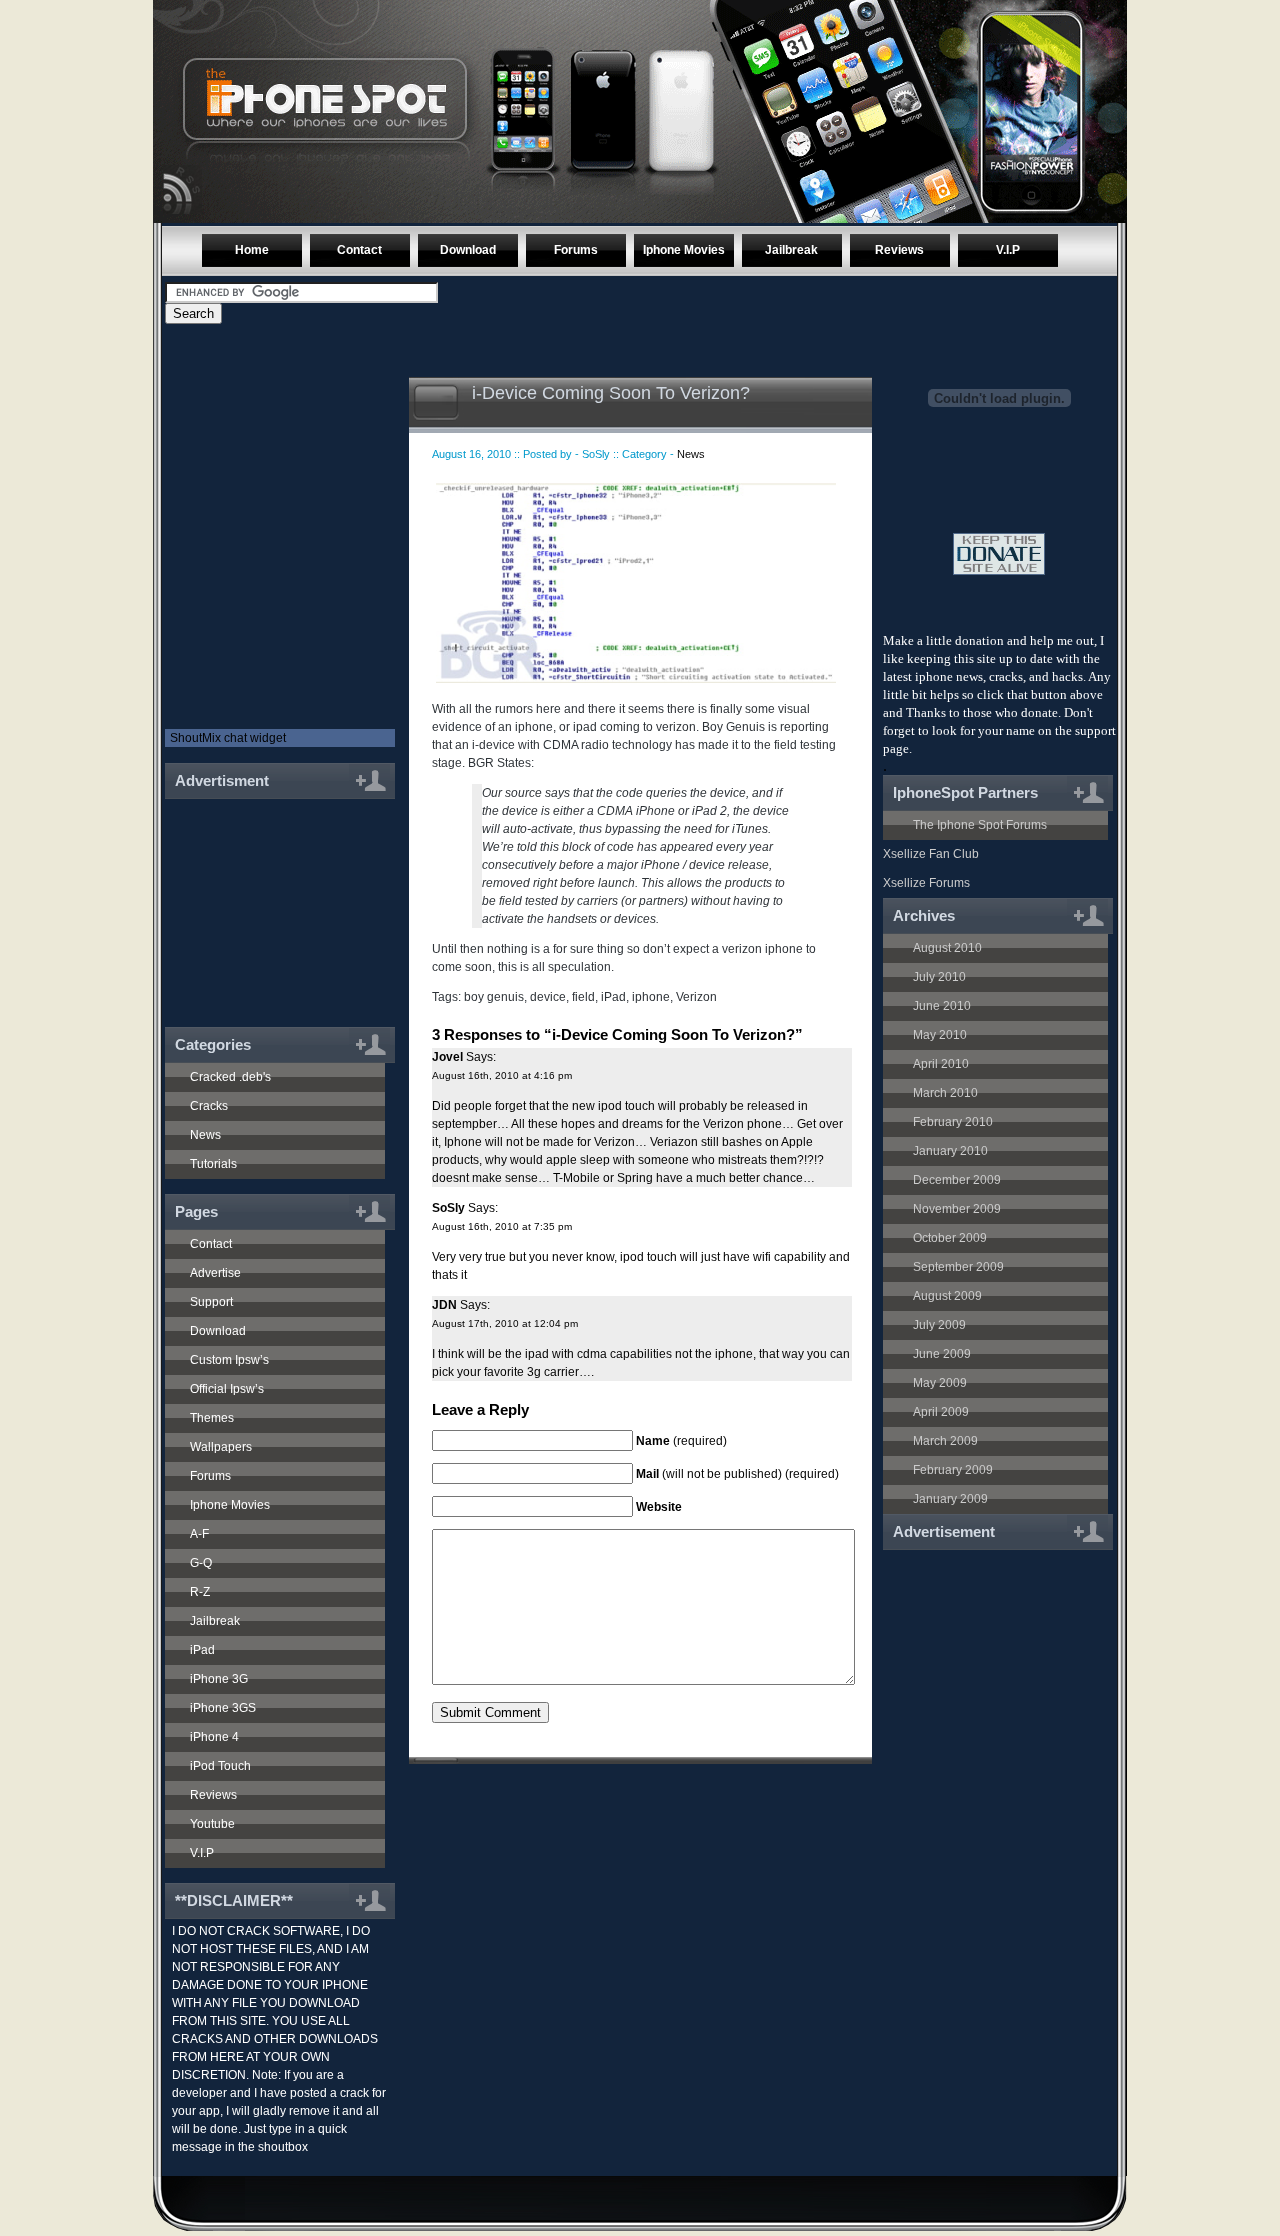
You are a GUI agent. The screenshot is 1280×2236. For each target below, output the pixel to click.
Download (468, 250)
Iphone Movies (684, 250)
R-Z (200, 1592)
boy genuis (494, 997)
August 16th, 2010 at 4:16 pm (502, 1075)
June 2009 (942, 1354)
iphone (651, 997)
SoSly (448, 1208)
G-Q (201, 1563)
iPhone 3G (219, 1679)
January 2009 (950, 1499)
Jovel (447, 1057)
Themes (212, 1418)
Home (252, 250)
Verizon (696, 997)
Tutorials (213, 1164)
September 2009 (958, 1267)
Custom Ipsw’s (229, 1360)
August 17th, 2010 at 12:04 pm (505, 1323)
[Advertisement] (272, 902)
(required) (681, 1441)
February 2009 (953, 1470)
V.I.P (1008, 250)
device (548, 997)
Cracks (209, 1106)
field (583, 997)
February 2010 (953, 1122)
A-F (199, 1534)
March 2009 (945, 1441)
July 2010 (939, 977)
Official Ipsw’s (227, 1389)
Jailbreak (791, 250)
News (205, 1135)
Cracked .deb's (230, 1077)
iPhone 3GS (223, 1708)
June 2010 (942, 1006)
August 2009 (947, 1296)
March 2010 (945, 1093)
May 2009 (940, 1383)
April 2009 (941, 1412)
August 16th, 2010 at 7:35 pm (502, 1226)
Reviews (899, 250)
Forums (576, 250)
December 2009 (957, 1180)
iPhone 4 (214, 1737)
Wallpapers (221, 1447)
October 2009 (950, 1238)
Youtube (212, 1824)
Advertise (215, 1273)
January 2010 (950, 1151)
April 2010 (941, 1064)
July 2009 (939, 1325)
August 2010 (947, 948)
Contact (359, 250)
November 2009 (957, 1209)
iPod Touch (220, 1766)
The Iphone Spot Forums (980, 825)
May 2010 (940, 1035)
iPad (202, 1650)
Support (211, 1302)
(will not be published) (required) (737, 1474)
